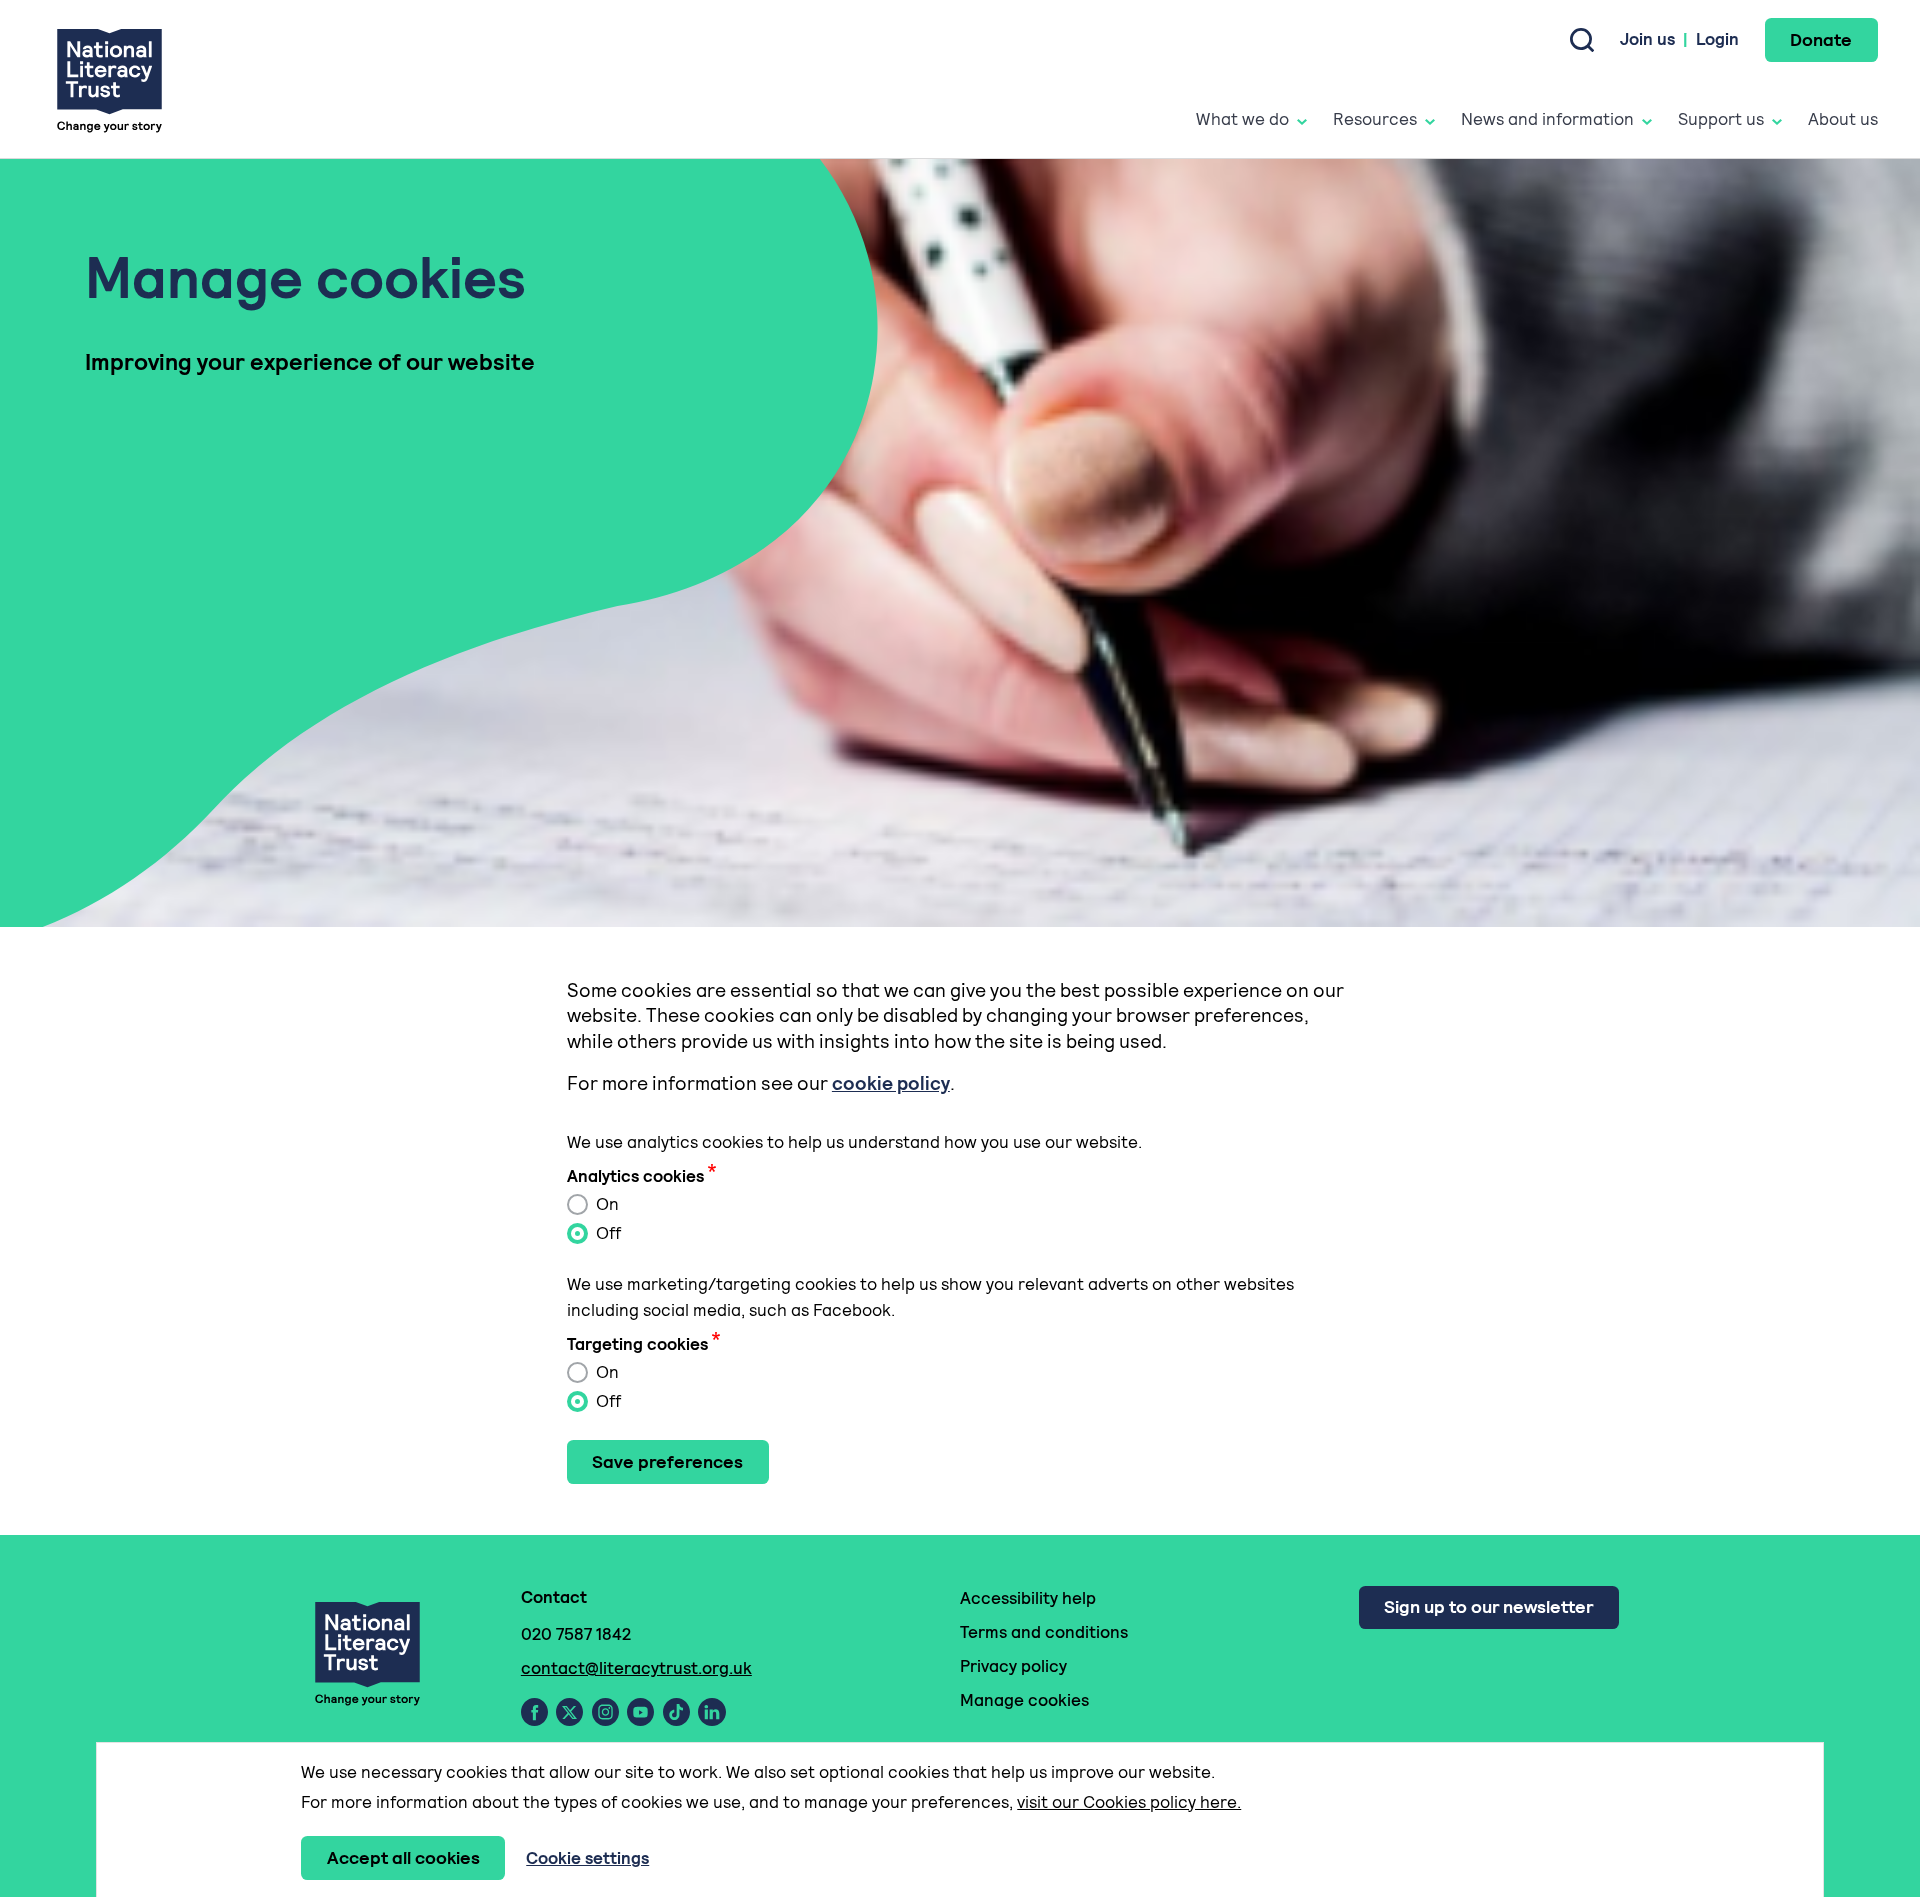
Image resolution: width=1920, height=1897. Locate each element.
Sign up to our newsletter (1488, 1606)
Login (1717, 39)
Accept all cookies (403, 1857)
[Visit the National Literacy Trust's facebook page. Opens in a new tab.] (534, 1712)
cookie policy (891, 1083)
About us (1843, 119)
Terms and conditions (1044, 1632)
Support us (1721, 119)
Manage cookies (1024, 1700)
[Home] (109, 79)
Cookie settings (587, 1858)
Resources (1375, 119)
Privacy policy (1013, 1666)
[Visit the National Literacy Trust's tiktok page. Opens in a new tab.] (676, 1712)
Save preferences (667, 1461)
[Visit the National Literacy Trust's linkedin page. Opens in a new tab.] (712, 1712)
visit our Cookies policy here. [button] (1129, 1802)
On (605, 1204)
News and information (1547, 119)
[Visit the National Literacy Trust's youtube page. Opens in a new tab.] (640, 1712)
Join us (1647, 39)
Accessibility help (1028, 1598)
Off (606, 1233)
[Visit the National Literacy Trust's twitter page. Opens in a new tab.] (569, 1712)
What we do (1242, 119)
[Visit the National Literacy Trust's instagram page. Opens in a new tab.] (605, 1712)
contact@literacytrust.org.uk (636, 1668)
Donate (1821, 39)
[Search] (1582, 40)
